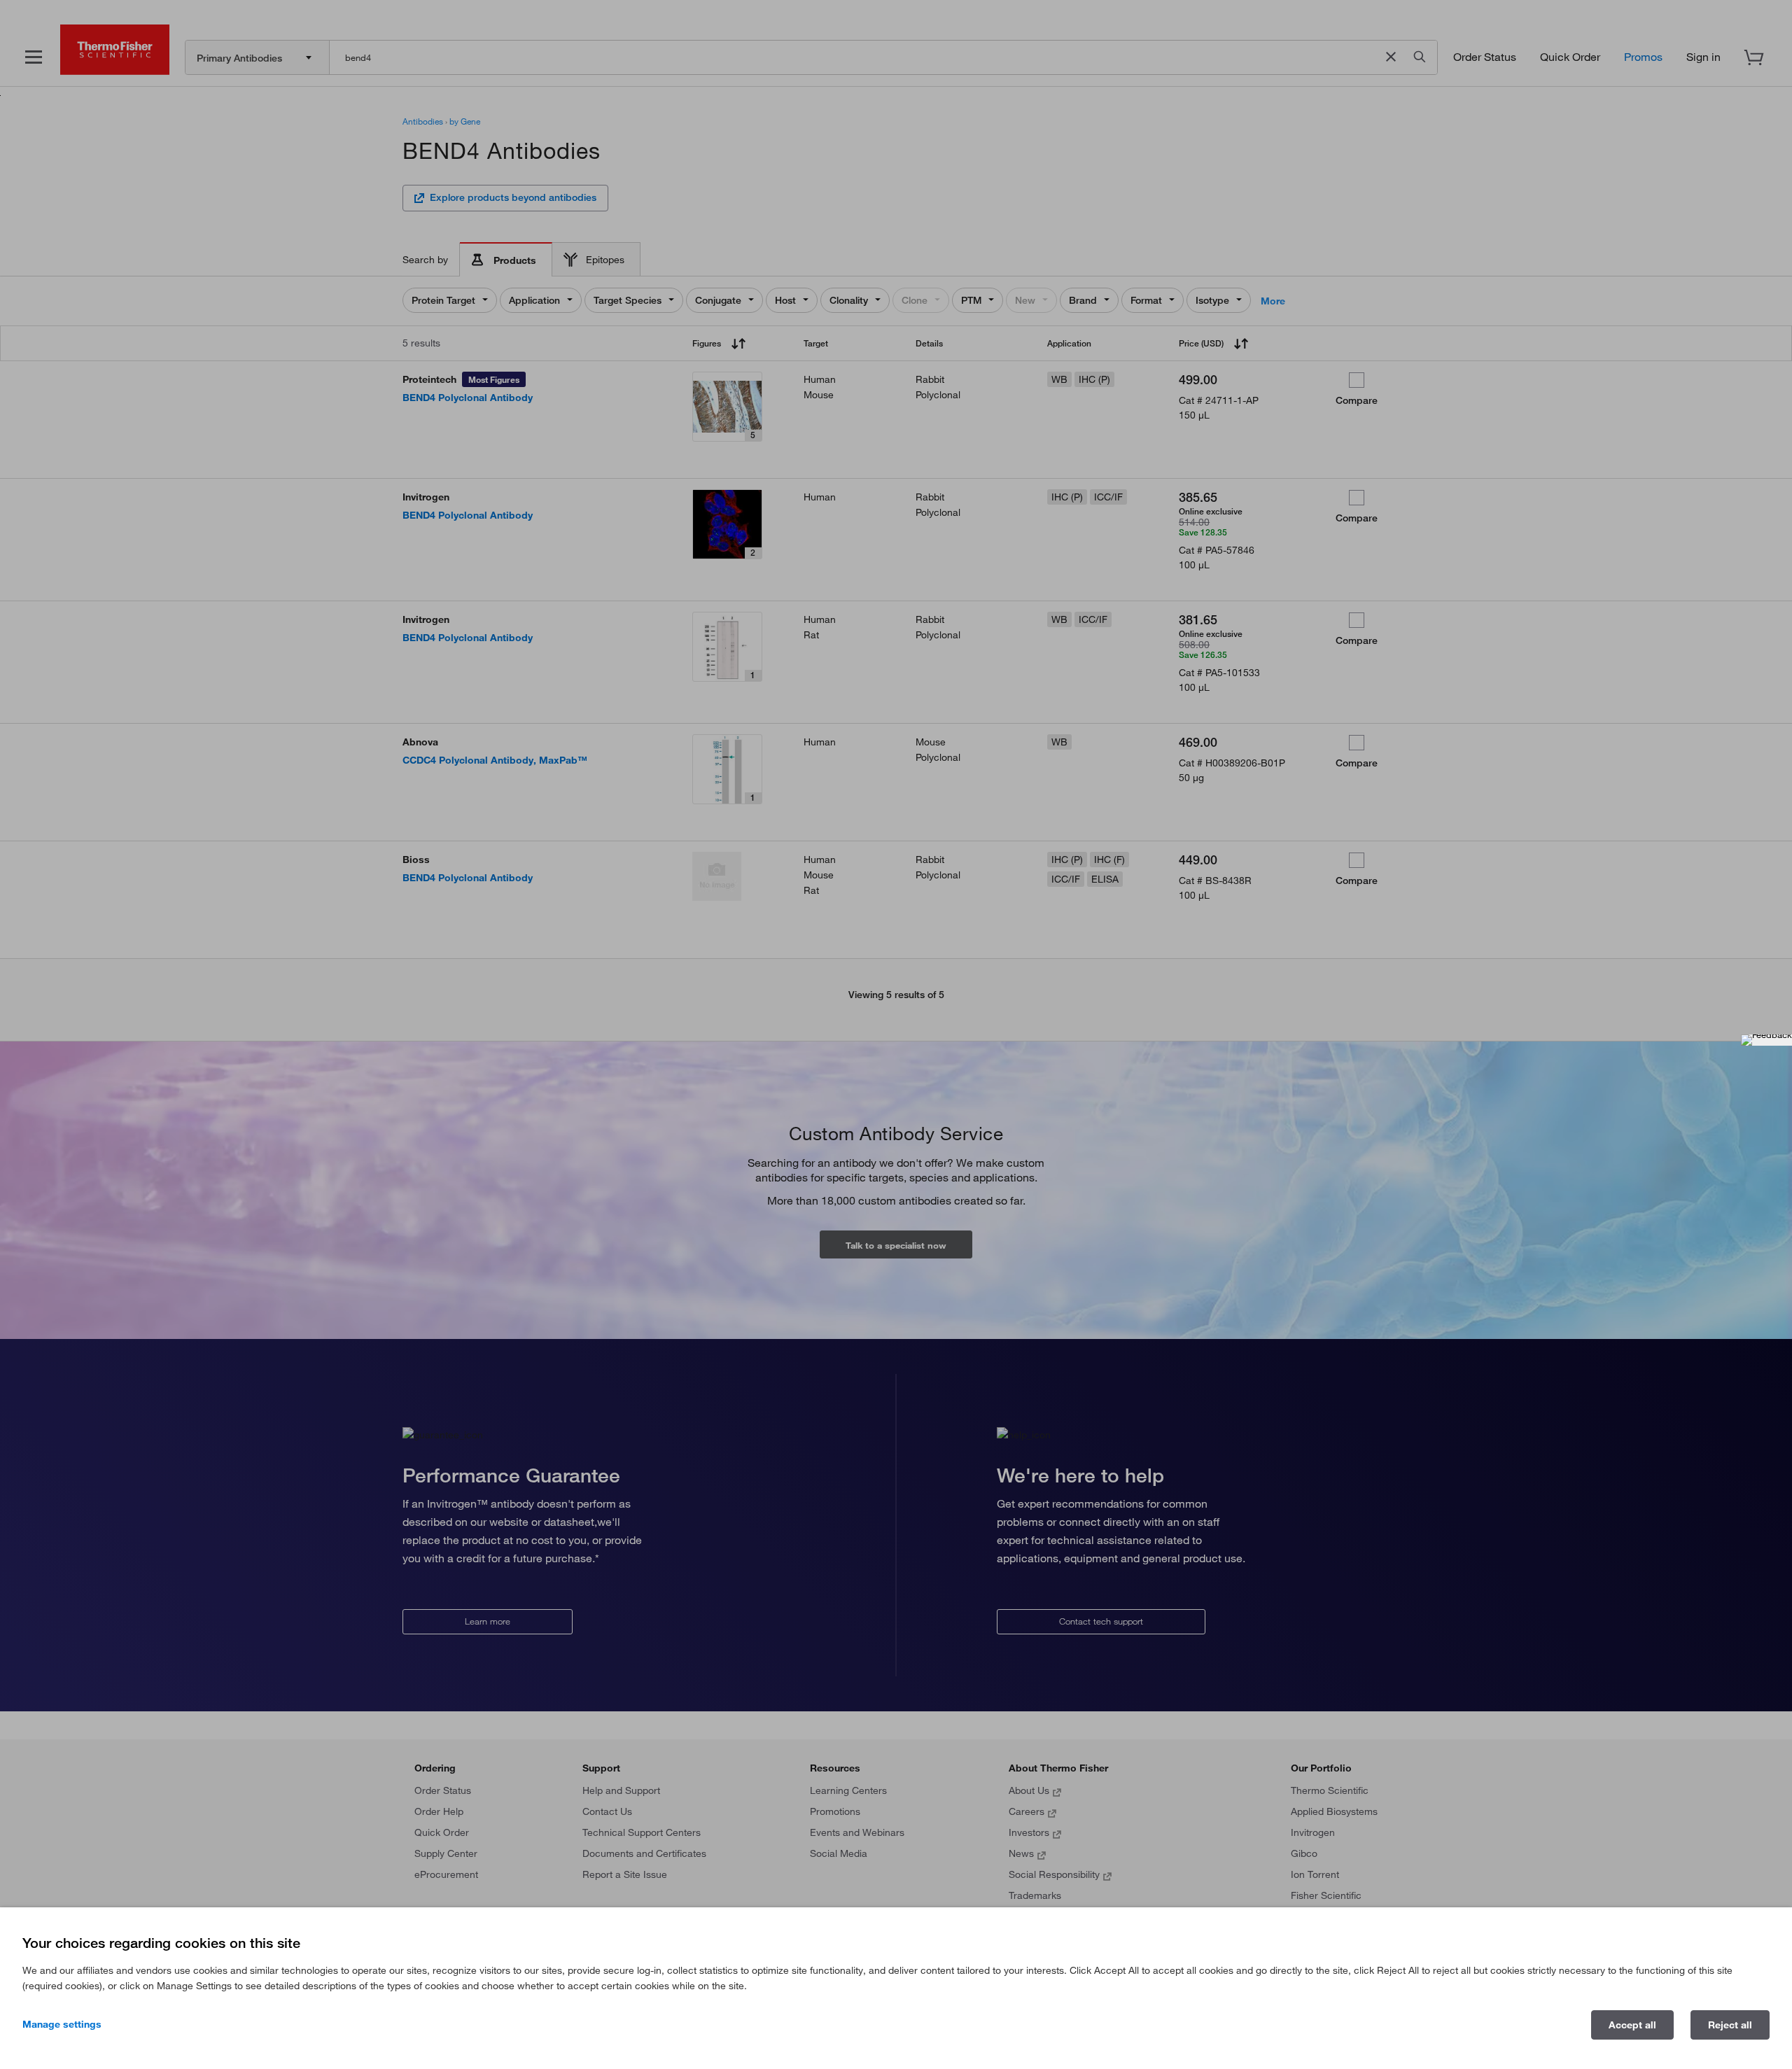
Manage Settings (62, 2024)
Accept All (1632, 2025)
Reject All (1730, 2025)
